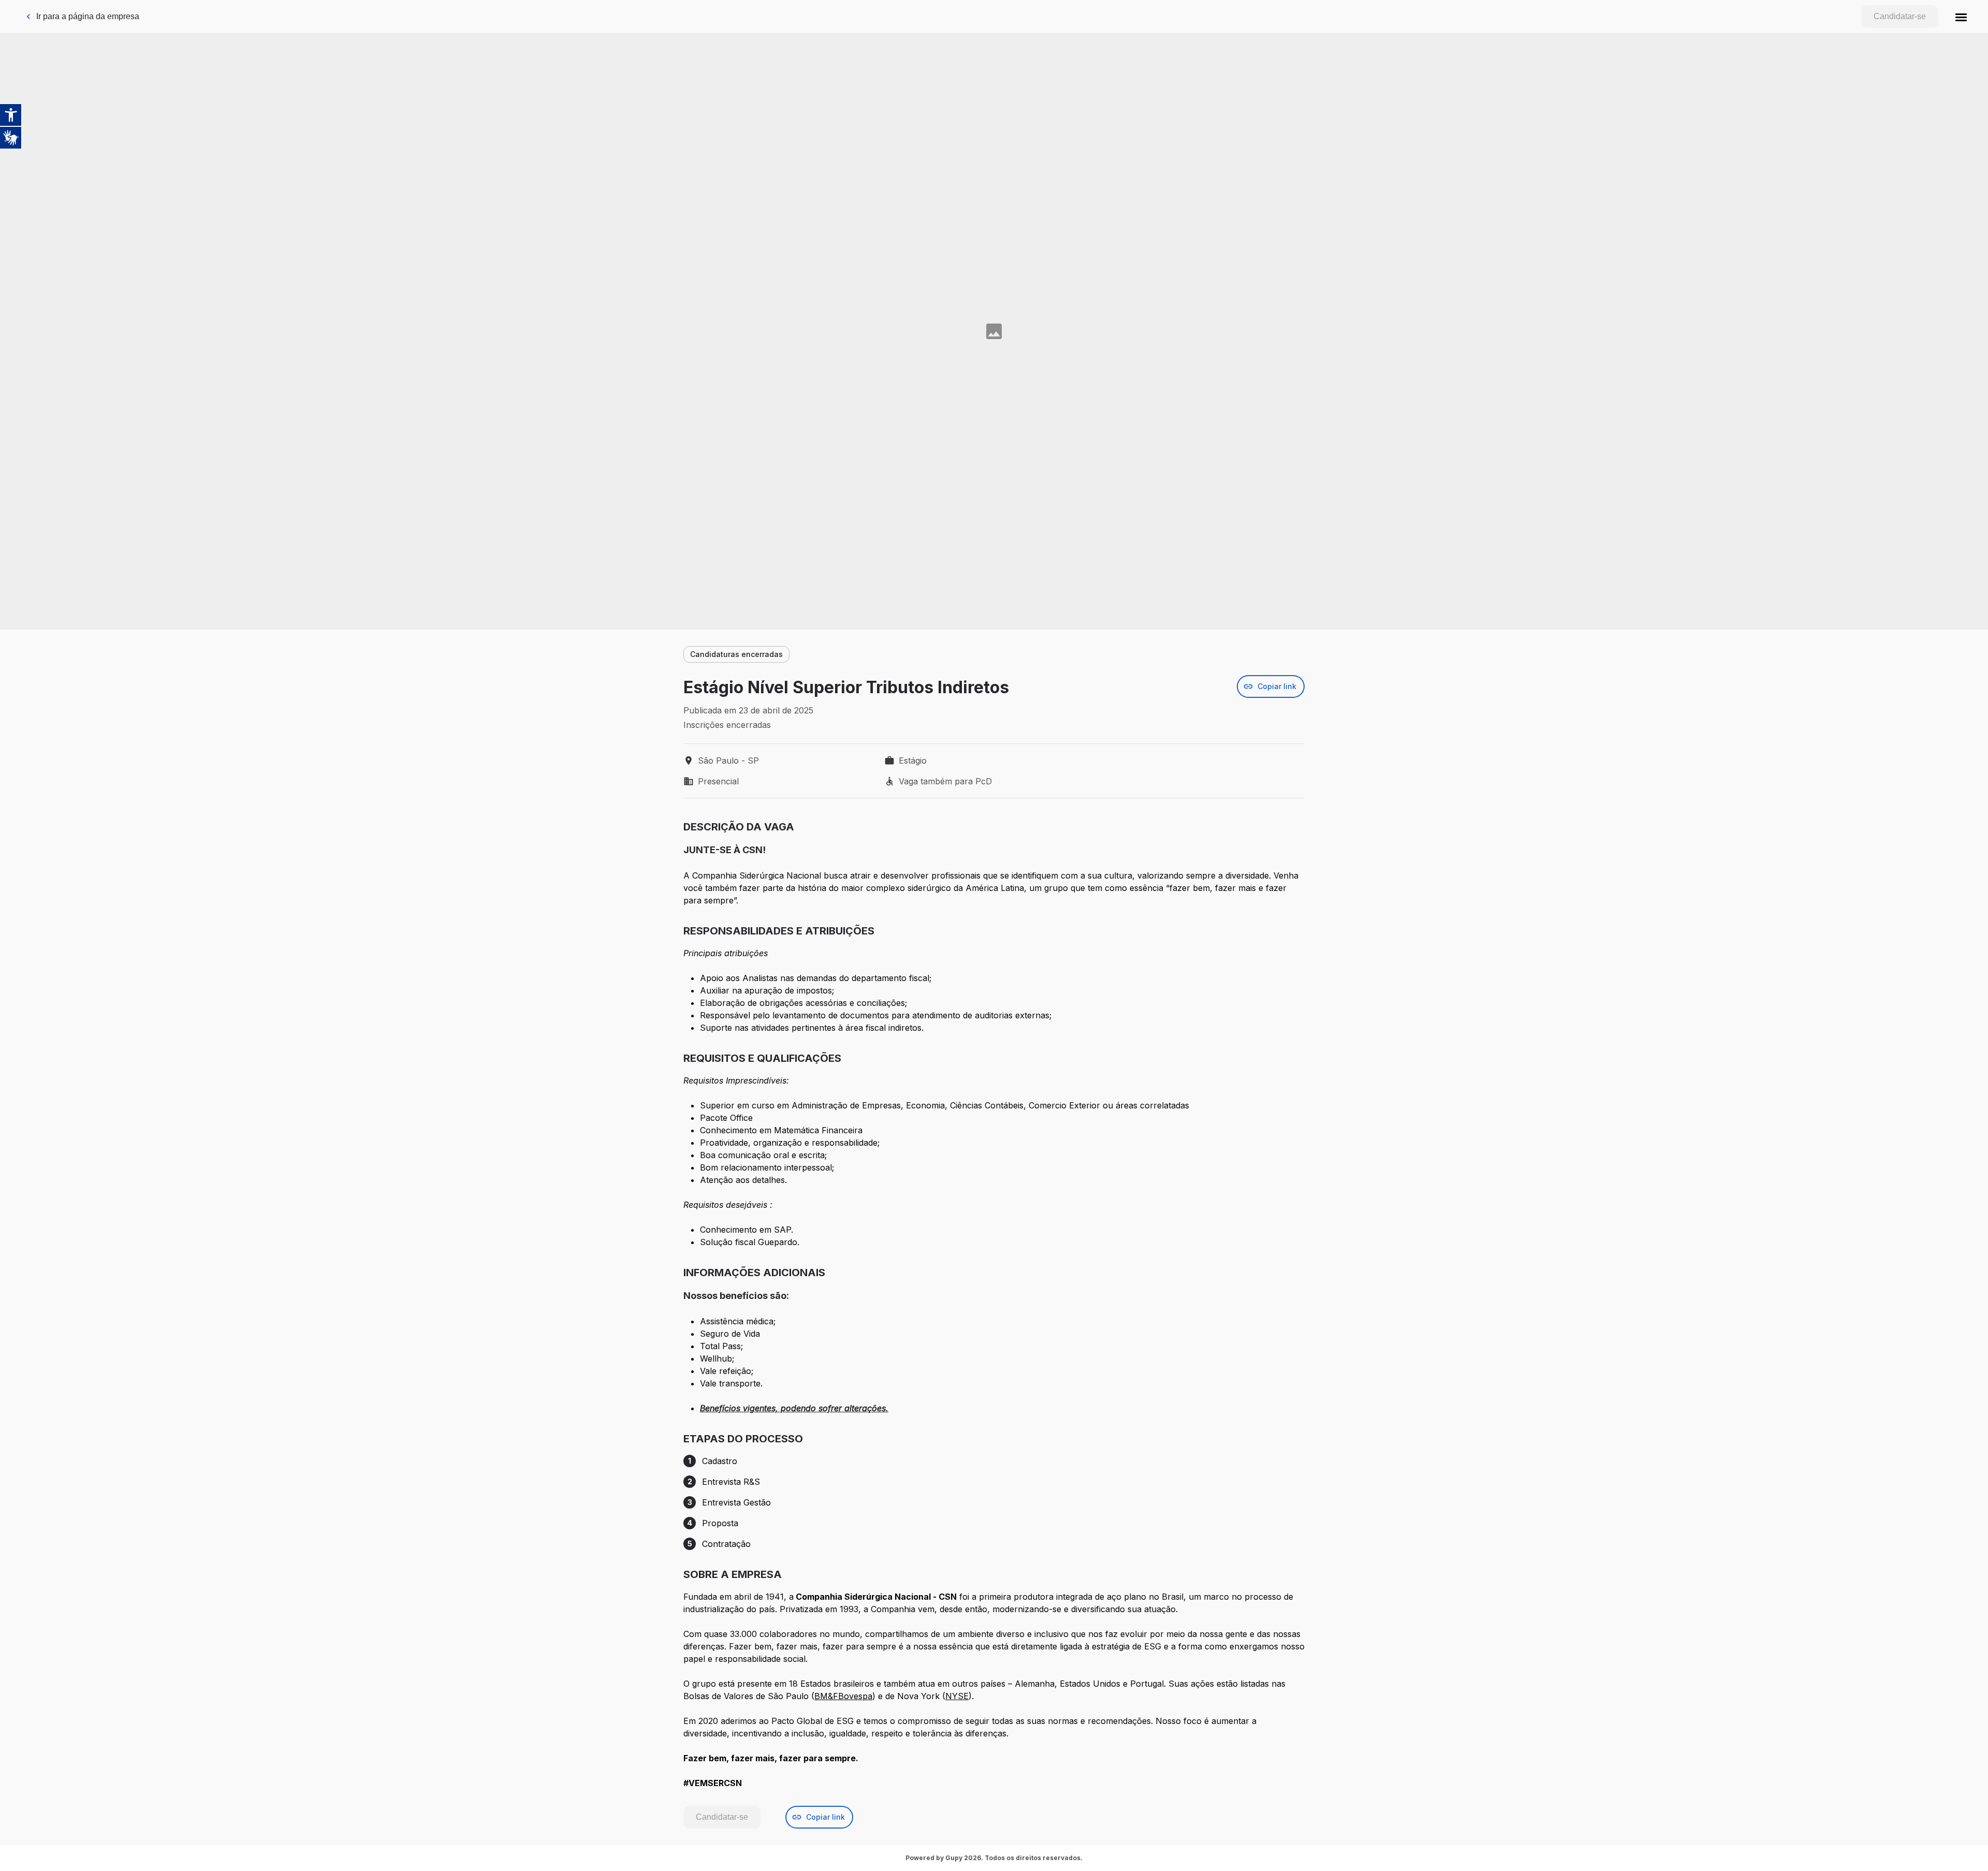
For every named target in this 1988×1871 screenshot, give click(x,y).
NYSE (957, 1696)
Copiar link (1277, 686)
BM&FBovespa (843, 1696)
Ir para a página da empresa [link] (88, 16)
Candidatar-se (1900, 16)
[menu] (1961, 17)
